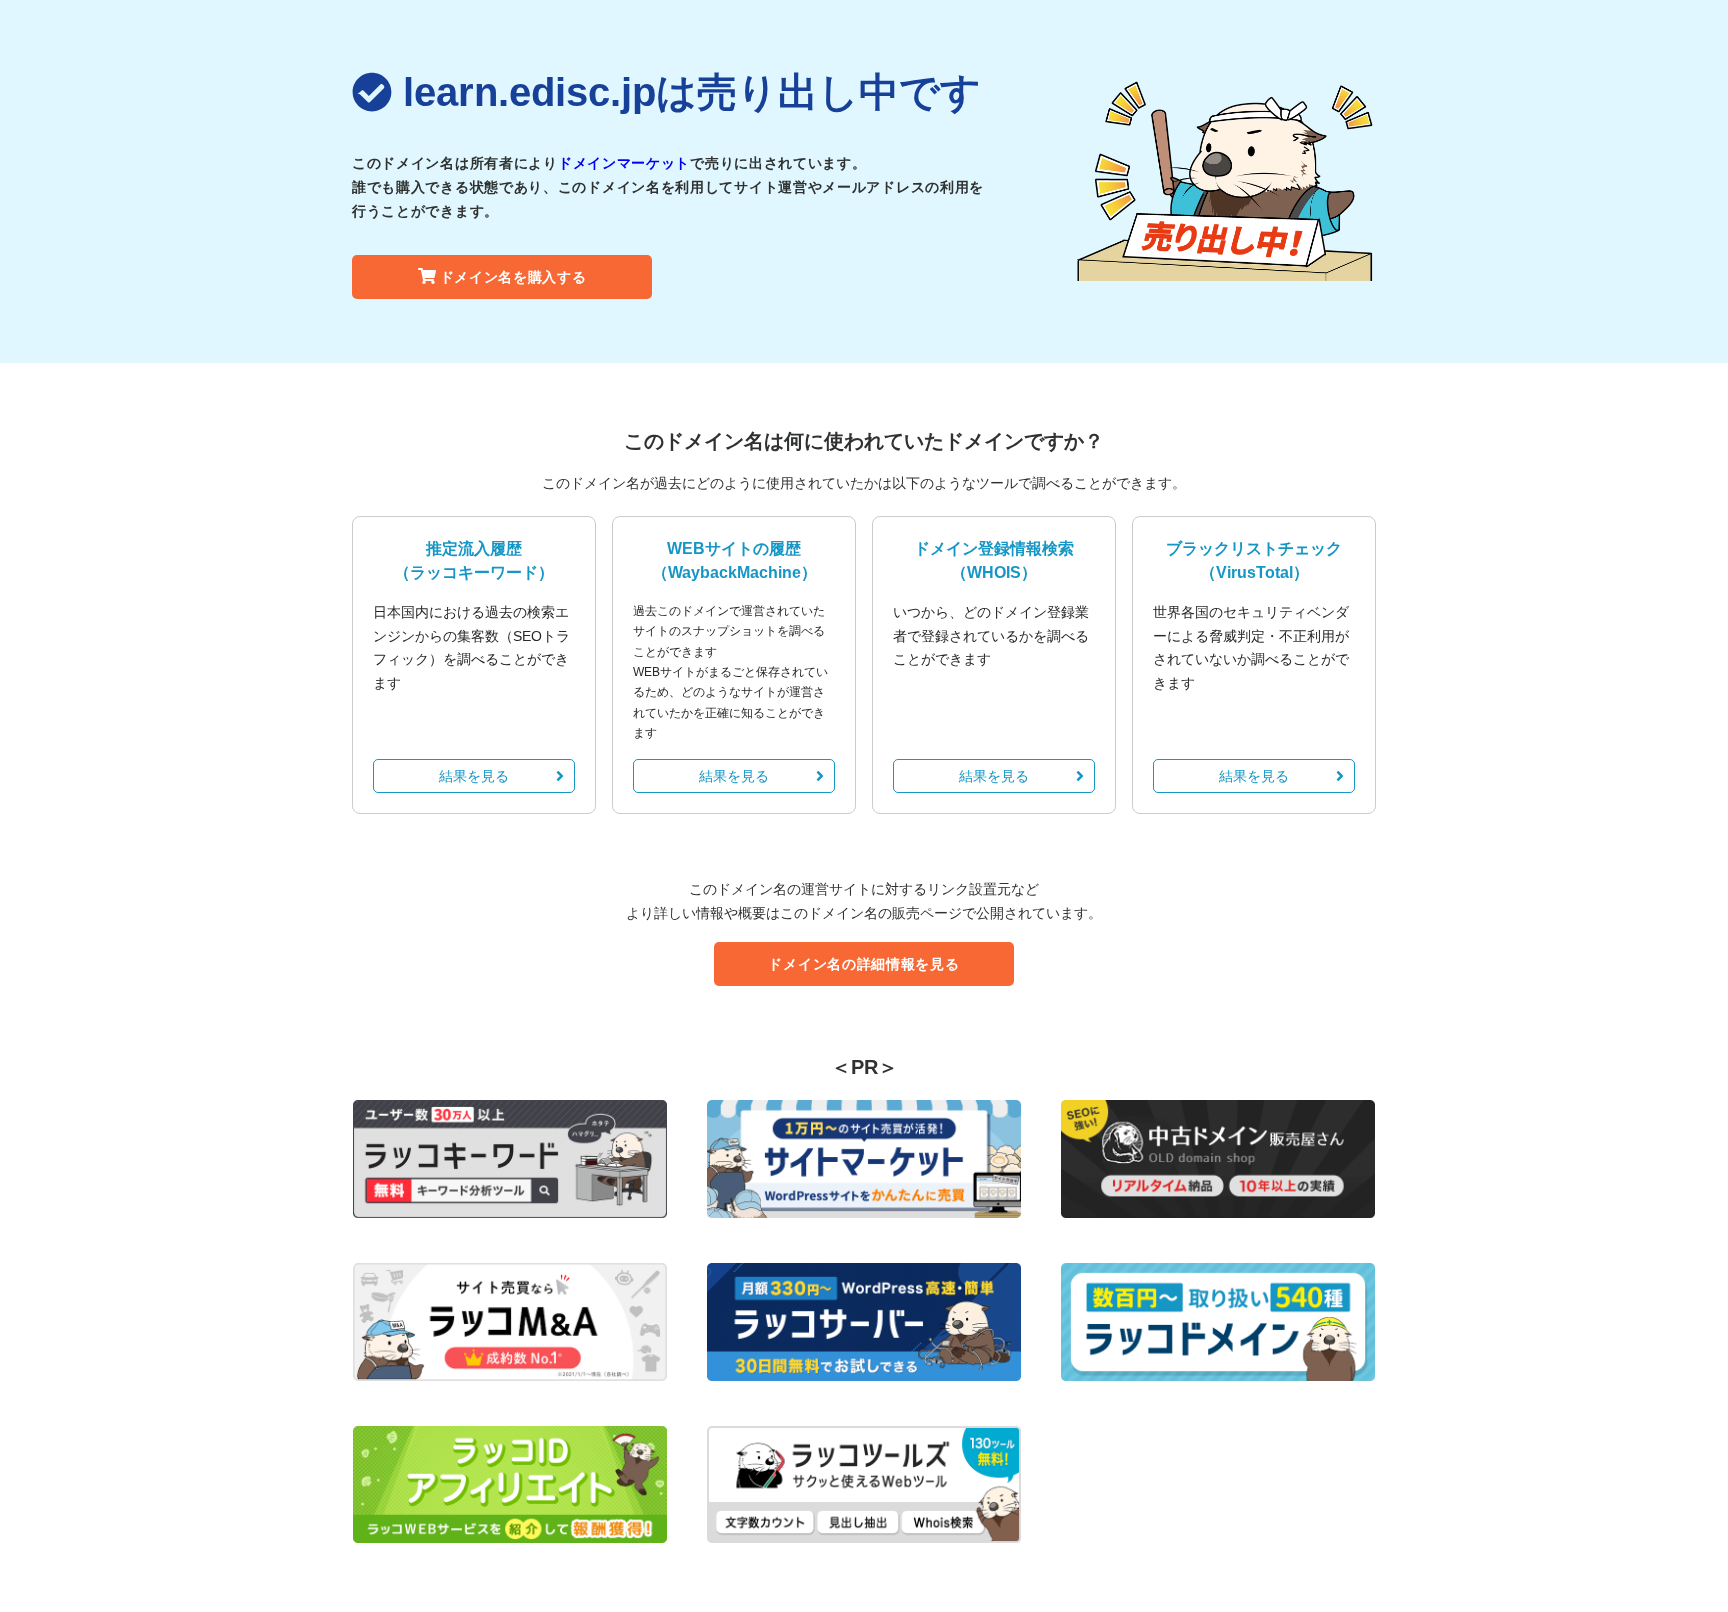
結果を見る (474, 776)
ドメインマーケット (624, 163)
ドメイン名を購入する (513, 277)
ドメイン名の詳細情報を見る (863, 964)
